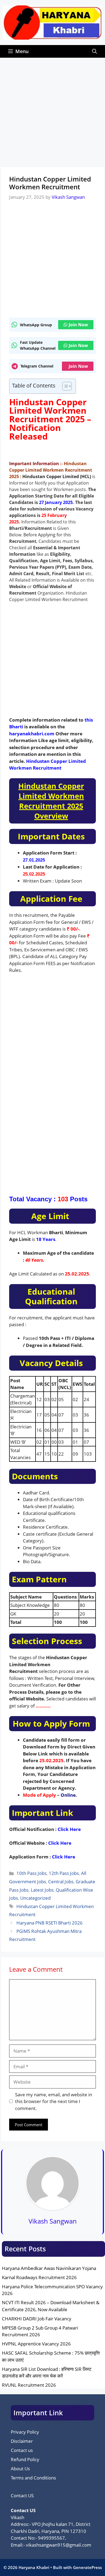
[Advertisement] (52, 112)
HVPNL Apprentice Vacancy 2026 (36, 2344)
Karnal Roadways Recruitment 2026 (39, 2277)
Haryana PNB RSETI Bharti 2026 (50, 1923)
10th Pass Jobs (31, 1873)
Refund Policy (25, 2459)
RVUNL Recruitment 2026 (29, 2385)
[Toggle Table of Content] (64, 386)
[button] (94, 51)
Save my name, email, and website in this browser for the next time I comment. (54, 2101)
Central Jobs (61, 1882)
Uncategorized (35, 1898)
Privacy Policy (25, 2432)
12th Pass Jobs (64, 1873)
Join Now (78, 325)
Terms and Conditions (33, 2478)
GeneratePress (87, 2567)
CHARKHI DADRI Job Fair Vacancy (37, 2319)
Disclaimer (22, 2441)
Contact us (22, 2450)
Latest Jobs (42, 1890)
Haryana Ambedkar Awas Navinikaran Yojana (49, 2268)
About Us (20, 2469)
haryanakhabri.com (32, 734)
